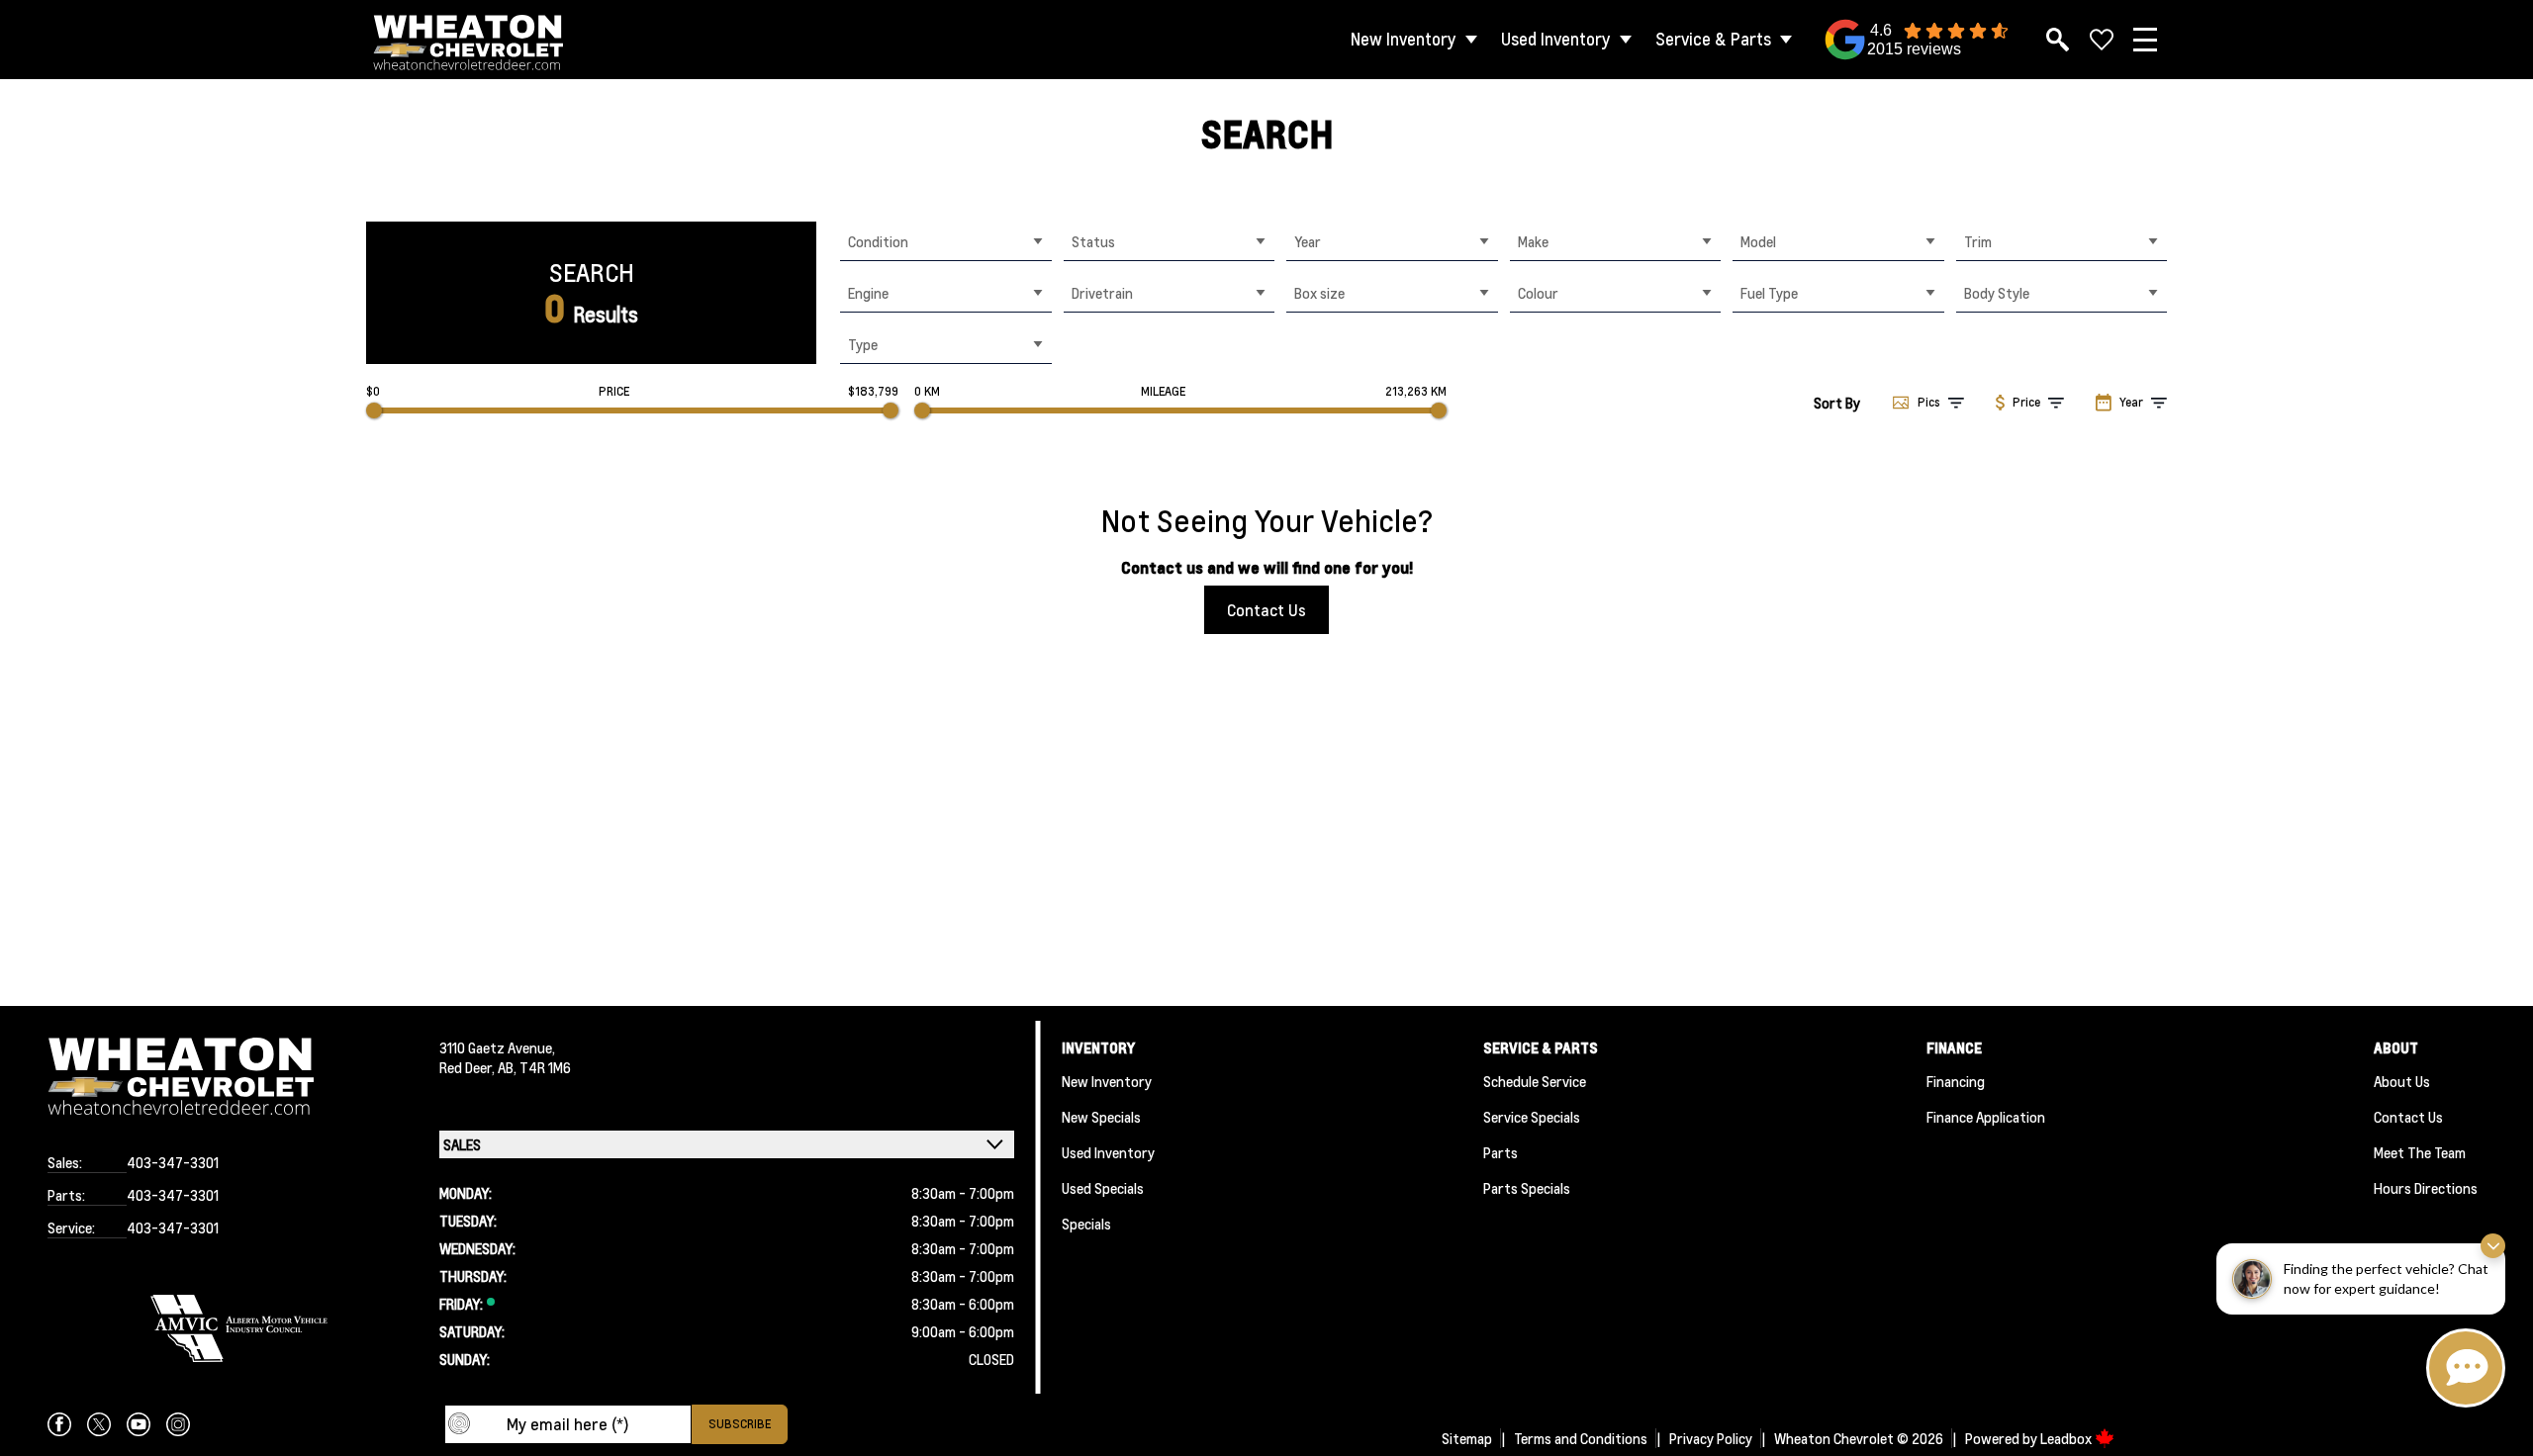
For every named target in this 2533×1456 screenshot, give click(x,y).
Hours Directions (2426, 1188)
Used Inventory (1556, 39)
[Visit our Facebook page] (59, 1424)
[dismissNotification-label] (2493, 1246)
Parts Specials (1527, 1188)
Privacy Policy (1711, 1438)
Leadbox (2067, 1438)
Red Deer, (469, 1067)
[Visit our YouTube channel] (139, 1424)
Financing (1956, 1081)
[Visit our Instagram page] (178, 1424)
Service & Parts (1713, 39)
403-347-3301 (173, 1162)
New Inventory (1404, 39)
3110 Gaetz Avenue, (497, 1047)
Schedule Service (1535, 1081)
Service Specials (1532, 1117)
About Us (2402, 1081)
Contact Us (1266, 610)
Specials (1086, 1224)
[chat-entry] (2466, 1368)
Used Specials (1103, 1188)
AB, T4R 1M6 (534, 1067)
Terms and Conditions (1581, 1438)
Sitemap (1467, 1438)
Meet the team (2420, 1152)
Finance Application (1986, 1117)
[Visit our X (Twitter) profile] (99, 1424)
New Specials (1101, 1117)
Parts (1501, 1152)
